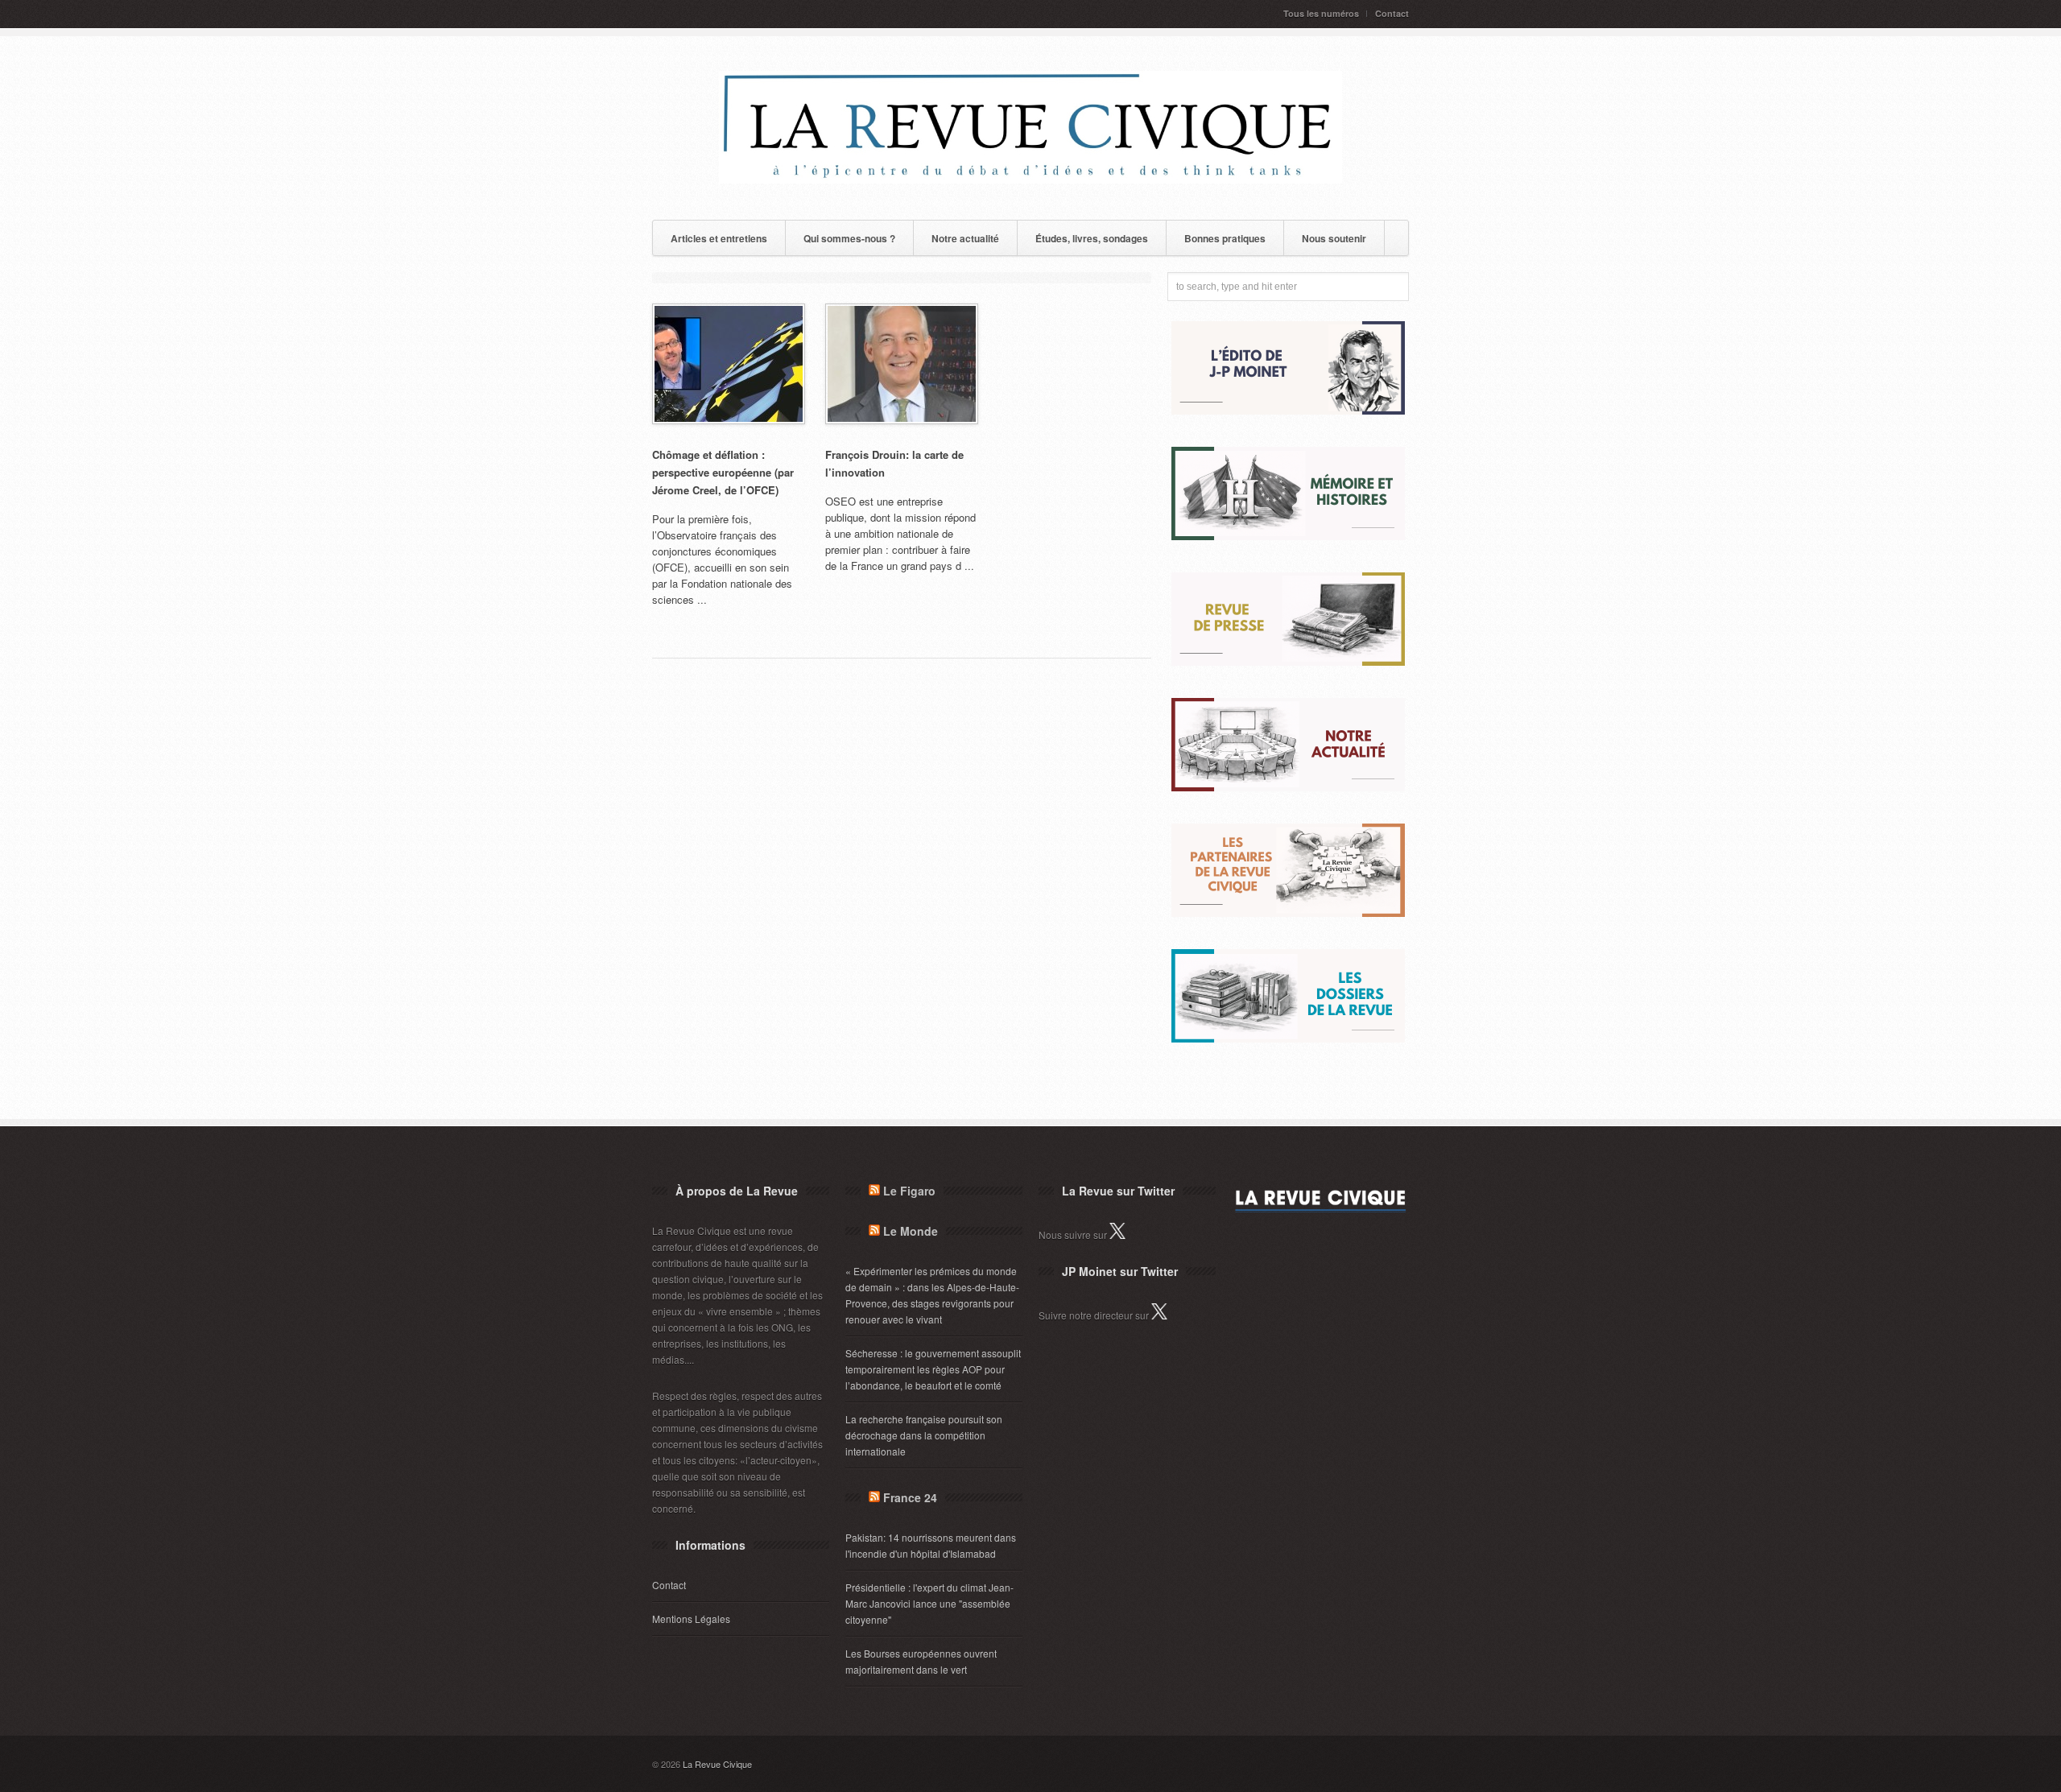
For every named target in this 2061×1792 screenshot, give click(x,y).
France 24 (910, 1497)
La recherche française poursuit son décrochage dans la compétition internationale (924, 1435)
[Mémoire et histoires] (1288, 536)
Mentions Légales (691, 1619)
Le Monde (911, 1231)
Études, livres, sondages (1092, 238)
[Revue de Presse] (1288, 661)
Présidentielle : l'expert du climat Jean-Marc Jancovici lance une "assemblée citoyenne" (929, 1603)
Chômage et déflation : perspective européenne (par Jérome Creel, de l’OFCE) (723, 472)
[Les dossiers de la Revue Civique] (1288, 1038)
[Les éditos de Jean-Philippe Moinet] (1288, 410)
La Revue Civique (717, 1764)
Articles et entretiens (719, 238)
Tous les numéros (1321, 13)
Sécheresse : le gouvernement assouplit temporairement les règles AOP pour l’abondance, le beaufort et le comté (933, 1369)
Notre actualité (965, 238)
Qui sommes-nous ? (849, 238)
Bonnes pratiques (1225, 238)
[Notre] (1288, 787)
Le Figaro (909, 1191)
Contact (1392, 13)
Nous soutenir (1334, 238)
